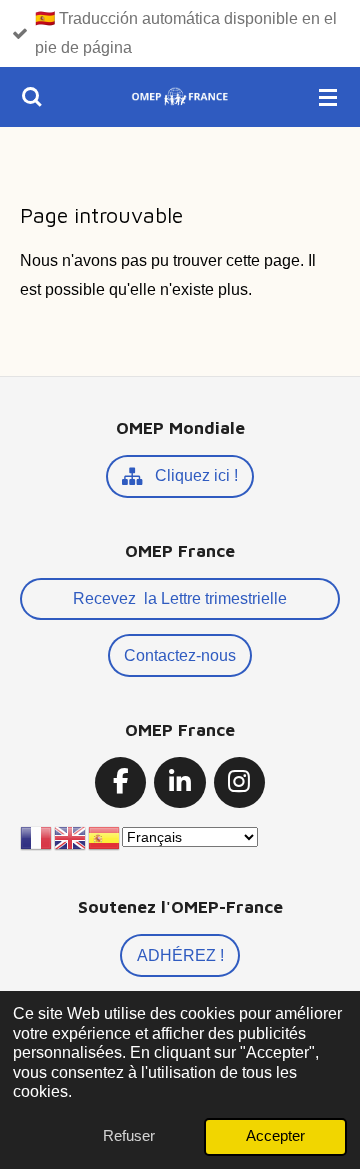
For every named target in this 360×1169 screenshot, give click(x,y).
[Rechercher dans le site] (32, 97)
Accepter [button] (275, 1136)
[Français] (37, 837)
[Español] (105, 837)
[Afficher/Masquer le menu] (328, 97)
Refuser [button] (129, 1136)
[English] (71, 837)
